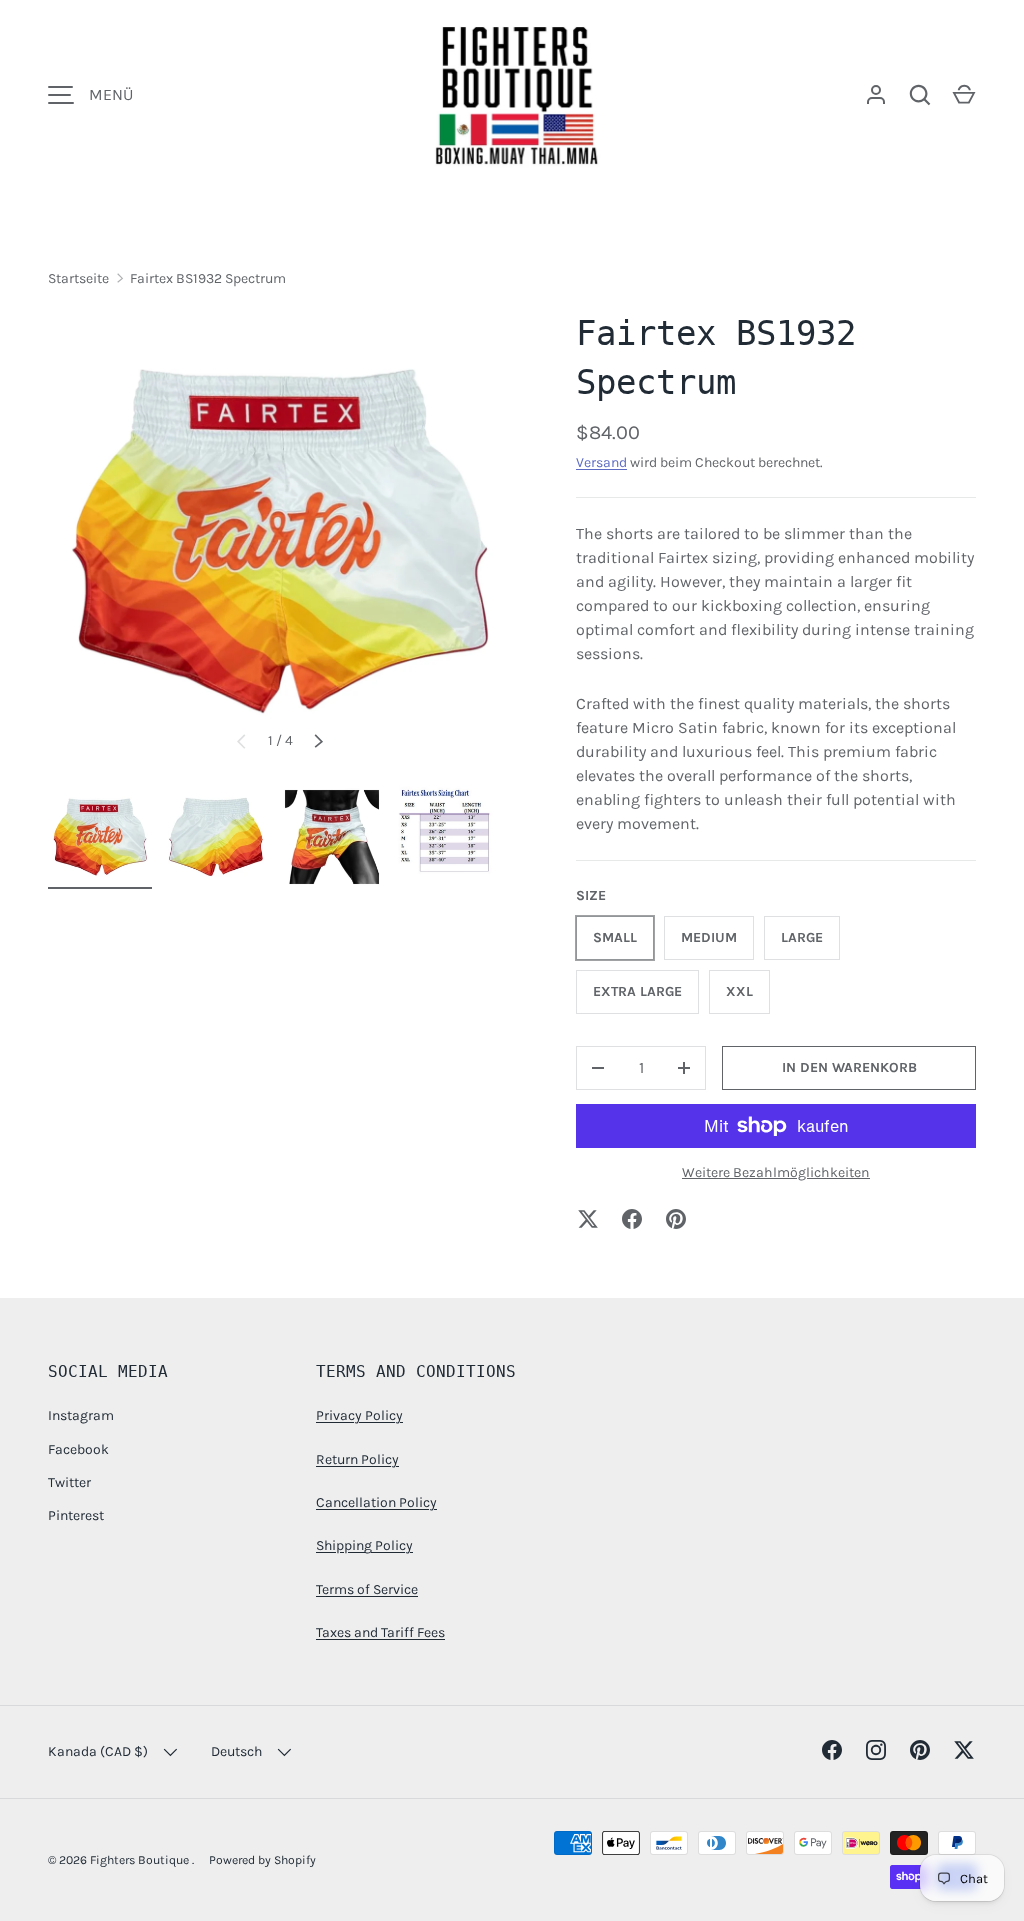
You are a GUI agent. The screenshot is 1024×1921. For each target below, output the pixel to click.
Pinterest (76, 1515)
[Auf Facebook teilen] (632, 1219)
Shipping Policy (364, 1545)
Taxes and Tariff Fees (380, 1632)
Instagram (81, 1415)
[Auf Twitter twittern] (588, 1219)
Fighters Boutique (141, 1860)
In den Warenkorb (849, 1067)
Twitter (69, 1482)
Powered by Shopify (262, 1860)
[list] (280, 541)
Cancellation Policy (376, 1502)
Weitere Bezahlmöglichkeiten (776, 1172)
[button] (964, 95)
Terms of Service (367, 1589)
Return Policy (357, 1459)
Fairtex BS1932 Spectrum (208, 278)
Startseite (78, 278)
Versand (601, 462)
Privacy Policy (359, 1415)
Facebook (78, 1449)
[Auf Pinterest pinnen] (676, 1219)
